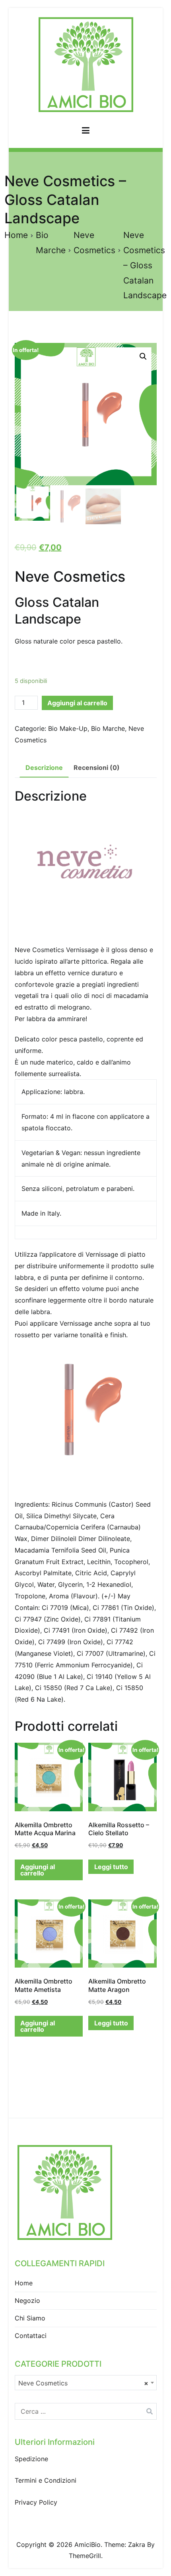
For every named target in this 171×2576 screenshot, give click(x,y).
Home (16, 235)
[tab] (44, 768)
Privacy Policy (36, 2502)
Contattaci (31, 2336)
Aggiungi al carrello (77, 703)
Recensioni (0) (97, 767)
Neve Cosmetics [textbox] (83, 2383)
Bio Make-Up (68, 728)
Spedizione (31, 2459)
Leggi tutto (111, 1867)
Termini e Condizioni (46, 2480)
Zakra (137, 2545)
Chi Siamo (30, 2318)
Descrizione (44, 767)
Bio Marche (108, 728)
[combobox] (86, 2383)
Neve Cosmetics (70, 577)
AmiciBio (87, 2545)
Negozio (27, 2300)
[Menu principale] (86, 132)
